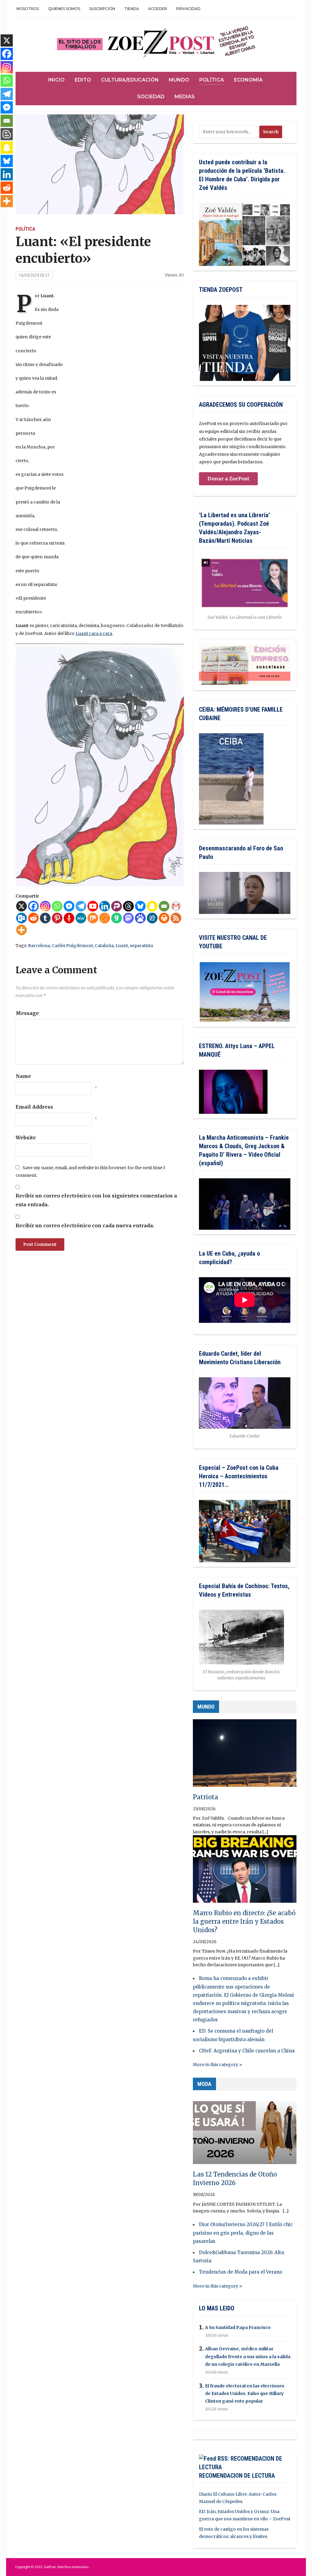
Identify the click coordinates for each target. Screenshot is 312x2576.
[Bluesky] (140, 906)
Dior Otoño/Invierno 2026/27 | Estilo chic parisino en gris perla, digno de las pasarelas (243, 2233)
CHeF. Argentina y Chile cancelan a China (247, 2051)
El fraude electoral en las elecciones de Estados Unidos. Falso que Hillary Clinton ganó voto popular (245, 2393)
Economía (248, 80)
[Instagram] (45, 906)
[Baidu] (140, 918)
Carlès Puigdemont (72, 946)
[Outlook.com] (21, 918)
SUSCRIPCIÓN (102, 9)
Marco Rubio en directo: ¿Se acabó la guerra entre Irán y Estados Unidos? (244, 1921)
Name (23, 1076)
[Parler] (117, 906)
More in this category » (217, 2065)
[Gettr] (69, 918)
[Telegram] (81, 906)
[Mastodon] (128, 918)
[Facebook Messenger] (69, 906)
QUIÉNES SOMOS (64, 9)
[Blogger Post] (7, 134)
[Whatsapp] (57, 906)
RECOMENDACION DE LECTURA (237, 2476)
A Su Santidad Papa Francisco (238, 2327)
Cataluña (104, 946)
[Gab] (117, 918)
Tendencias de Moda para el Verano (241, 2272)
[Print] (164, 918)
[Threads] (128, 906)
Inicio (56, 80)
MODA (204, 2084)
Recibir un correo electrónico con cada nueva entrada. (85, 1225)
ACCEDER (158, 9)
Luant (122, 946)
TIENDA (132, 9)
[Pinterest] (57, 918)
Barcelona (39, 946)
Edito (83, 80)
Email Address (34, 1107)
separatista (141, 946)
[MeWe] (81, 918)
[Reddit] (33, 918)
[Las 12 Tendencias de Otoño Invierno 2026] (245, 2133)
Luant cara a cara (94, 633)
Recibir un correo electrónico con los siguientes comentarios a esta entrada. (96, 1200)
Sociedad (151, 97)
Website (26, 1138)
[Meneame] (105, 918)
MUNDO (206, 1707)
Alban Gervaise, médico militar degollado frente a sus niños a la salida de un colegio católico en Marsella (248, 2357)
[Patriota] (245, 1756)
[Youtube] (93, 906)
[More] (21, 930)
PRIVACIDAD (188, 9)
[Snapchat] (152, 906)
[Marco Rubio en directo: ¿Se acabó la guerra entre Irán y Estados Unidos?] (245, 1872)
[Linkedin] (105, 906)
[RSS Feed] (176, 918)
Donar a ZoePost (228, 479)
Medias (185, 97)
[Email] (164, 906)
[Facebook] (33, 906)
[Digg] (152, 918)
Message (27, 1013)
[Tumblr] (45, 918)
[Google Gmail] (176, 906)
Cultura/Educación (130, 80)
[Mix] (93, 918)
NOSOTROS (28, 9)
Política (212, 80)
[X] (21, 906)
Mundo (179, 80)
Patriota (206, 1797)
